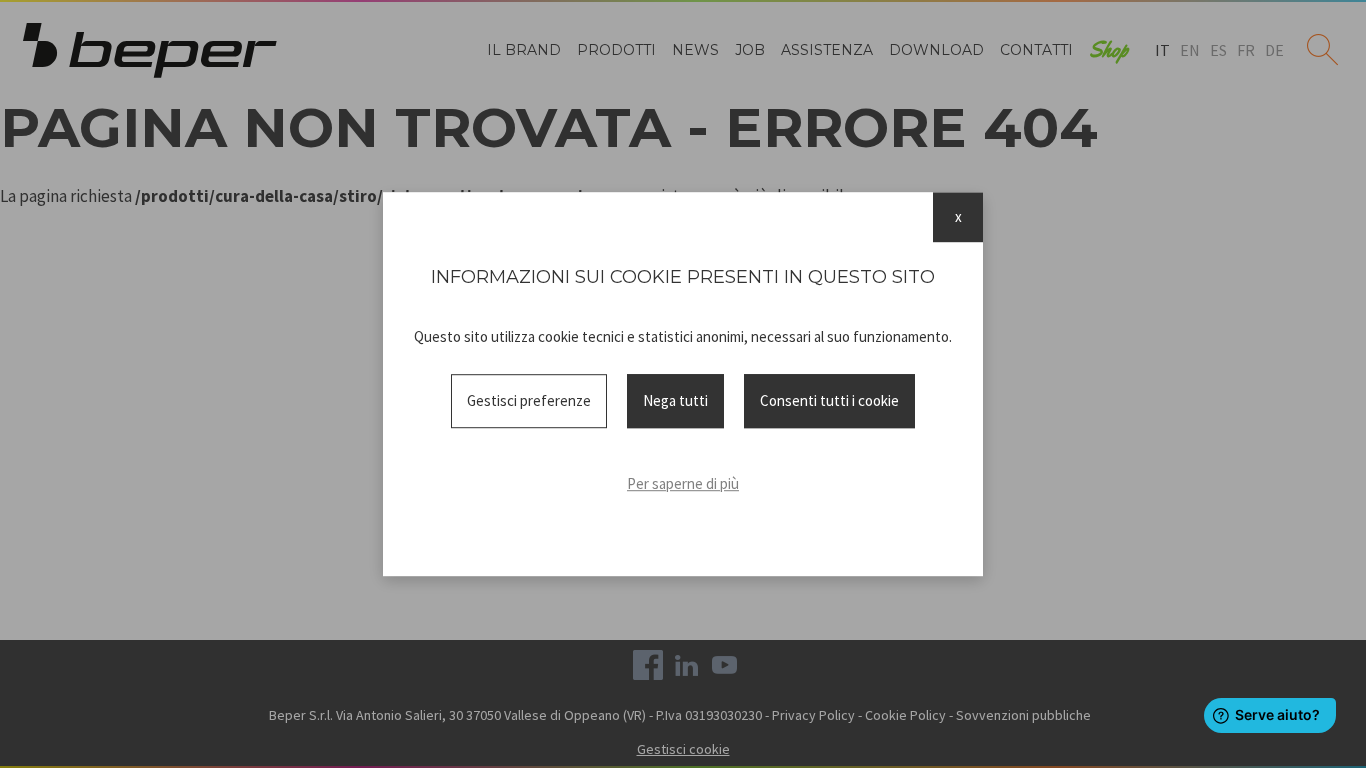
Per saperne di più (683, 483)
